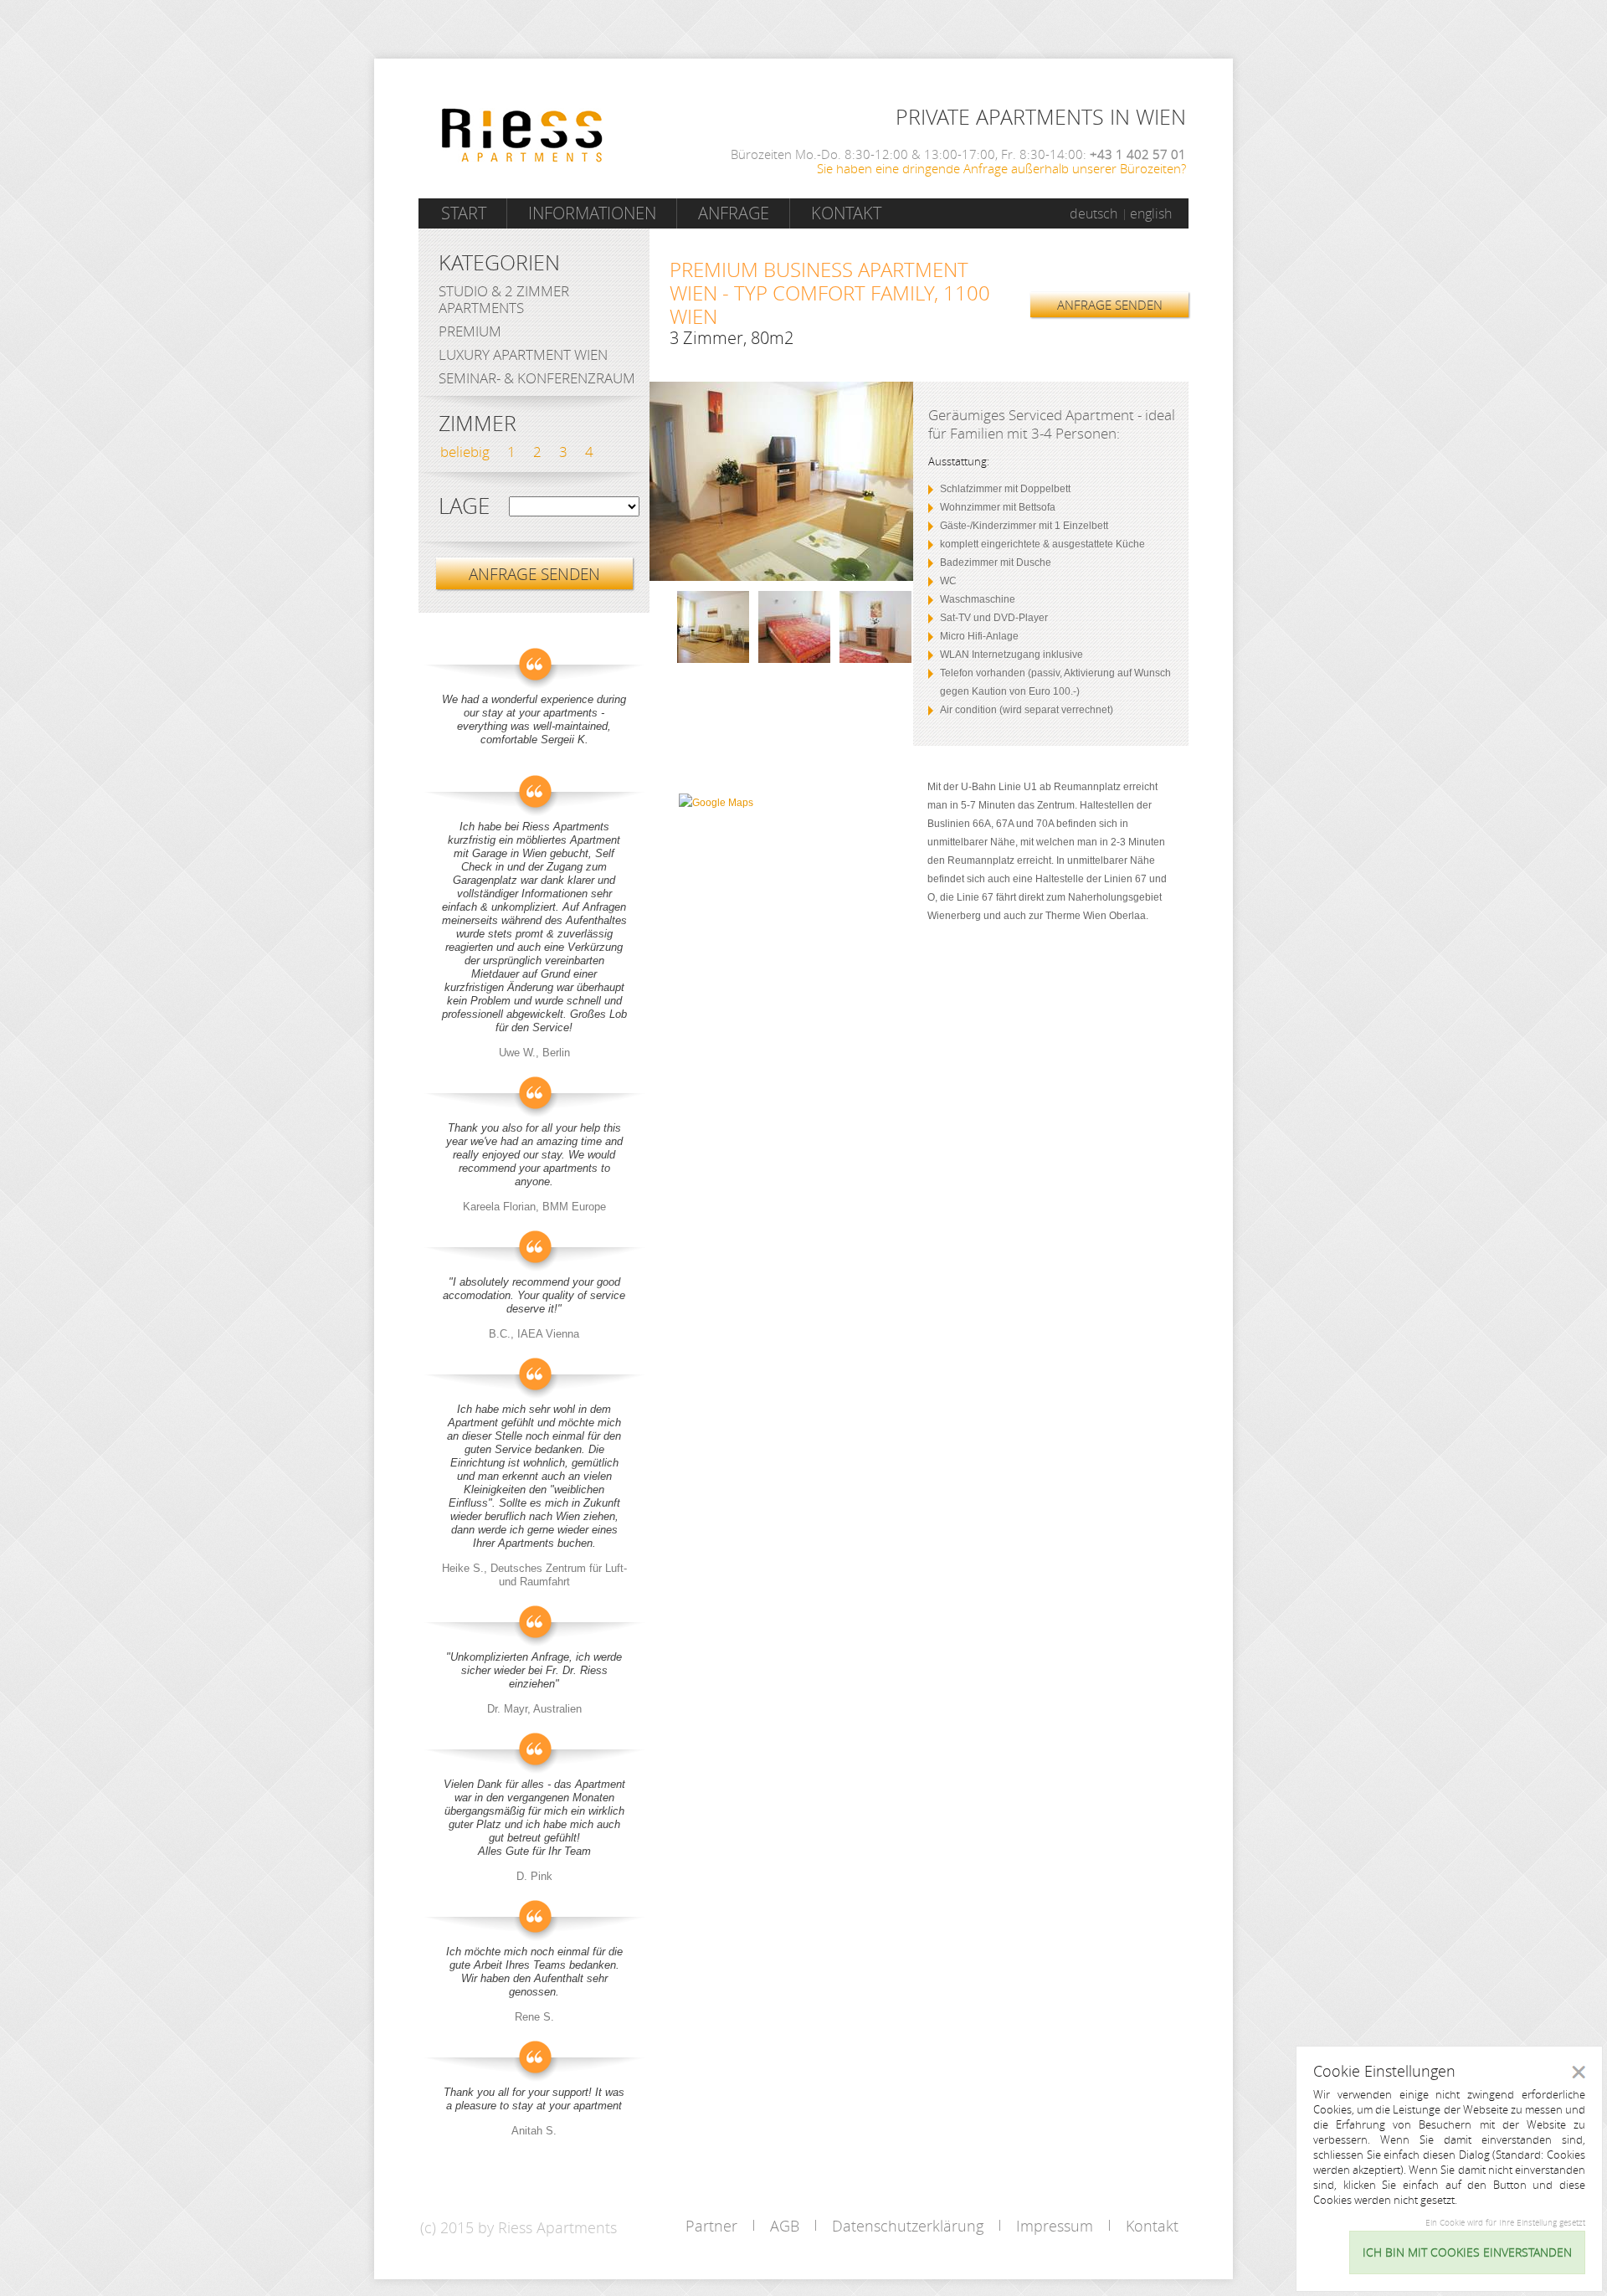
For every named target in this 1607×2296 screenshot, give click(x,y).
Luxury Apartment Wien (523, 354)
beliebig (465, 452)
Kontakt (846, 213)
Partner (711, 2226)
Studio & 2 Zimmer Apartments (504, 299)
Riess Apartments (522, 135)
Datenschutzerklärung (908, 2226)
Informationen (592, 213)
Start (464, 213)
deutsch (1094, 213)
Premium (470, 331)
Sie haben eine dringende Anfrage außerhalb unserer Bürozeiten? (1001, 168)
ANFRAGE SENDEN (1110, 305)
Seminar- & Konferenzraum (537, 378)
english (1151, 213)
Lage (464, 506)
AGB (785, 2226)
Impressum (1055, 2226)
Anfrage (734, 213)
